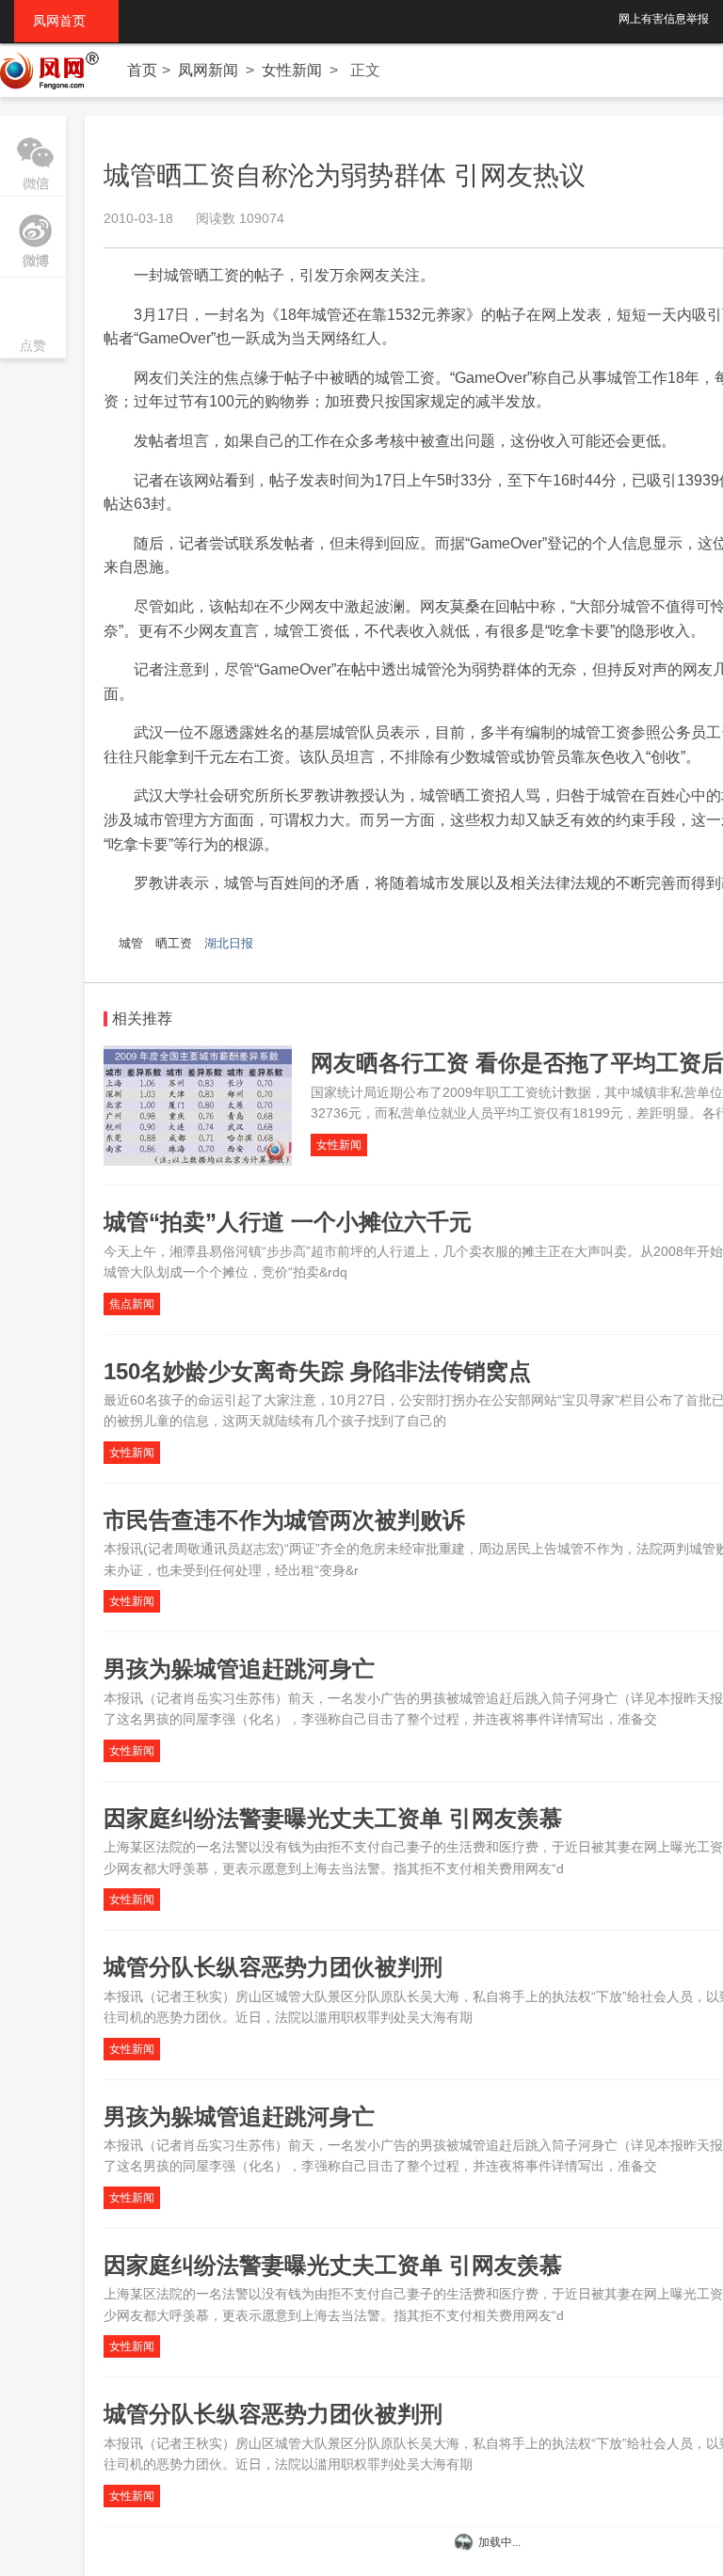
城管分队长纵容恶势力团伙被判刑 (273, 1967)
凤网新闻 (208, 70)
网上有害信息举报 (664, 19)
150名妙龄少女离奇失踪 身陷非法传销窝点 (317, 1371)
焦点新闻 (132, 1304)
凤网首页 (66, 21)
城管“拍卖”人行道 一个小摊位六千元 (288, 1222)
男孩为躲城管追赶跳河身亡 (239, 1669)
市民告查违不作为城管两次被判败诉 (284, 1520)
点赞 (33, 319)
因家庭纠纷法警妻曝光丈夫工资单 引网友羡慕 (333, 1818)
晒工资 (174, 943)
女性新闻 (292, 70)
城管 (131, 943)
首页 (142, 70)
